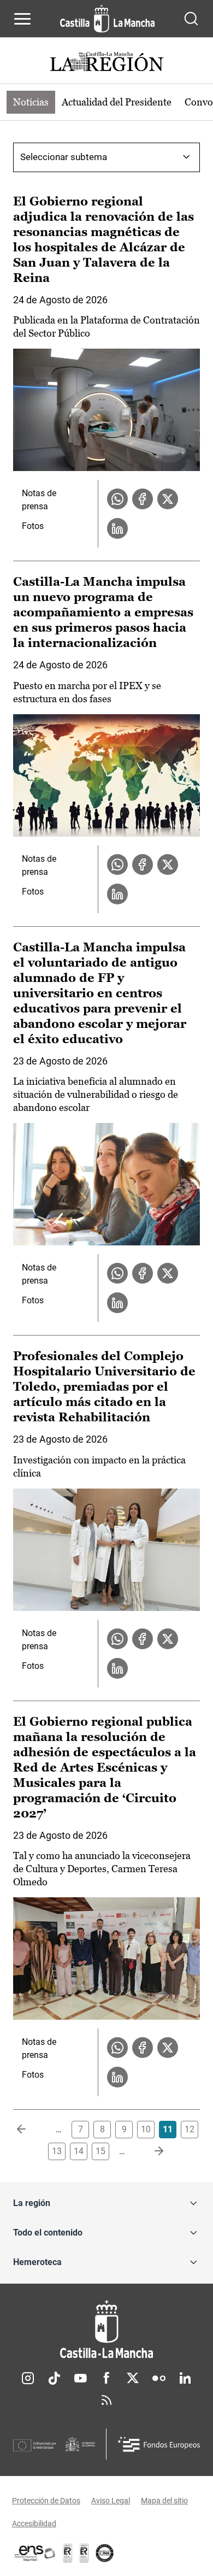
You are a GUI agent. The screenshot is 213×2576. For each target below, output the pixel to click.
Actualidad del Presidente (117, 102)
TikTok (54, 2378)
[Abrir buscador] (191, 19)
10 (146, 2129)
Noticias (31, 102)
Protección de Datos (46, 2501)
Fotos (33, 526)
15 (100, 2151)
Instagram (28, 2378)
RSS (106, 2400)
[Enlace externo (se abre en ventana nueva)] (84, 2553)
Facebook (106, 2378)
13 (57, 2151)
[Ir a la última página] (150, 2151)
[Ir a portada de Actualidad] (106, 63)
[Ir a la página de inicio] (107, 19)
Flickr (159, 2378)
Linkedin (185, 2378)
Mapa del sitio (164, 2501)
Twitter (133, 2378)
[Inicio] (106, 2329)
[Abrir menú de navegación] (22, 19)
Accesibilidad (34, 2524)
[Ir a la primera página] (30, 2130)
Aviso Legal (111, 2501)
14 (79, 2151)
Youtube (80, 2378)
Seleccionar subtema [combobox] (64, 157)
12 (190, 2129)
